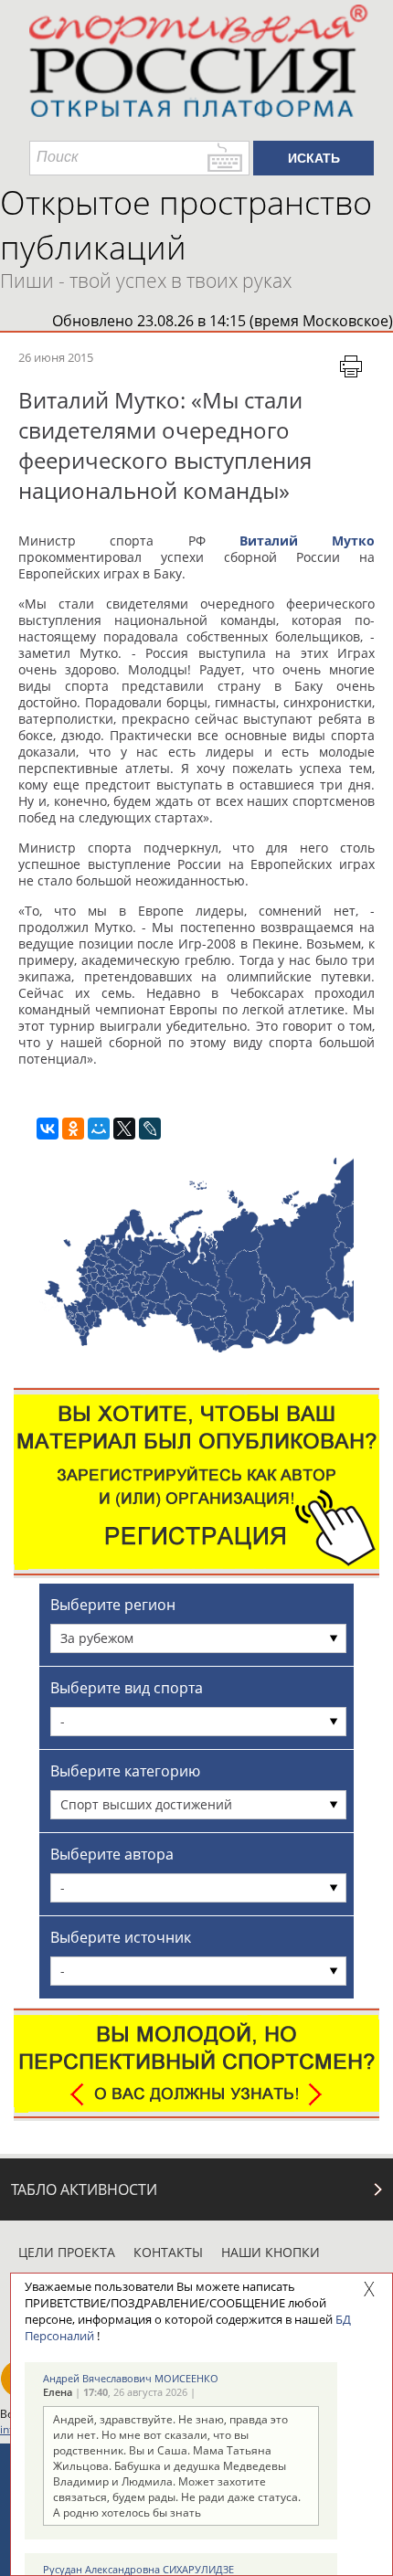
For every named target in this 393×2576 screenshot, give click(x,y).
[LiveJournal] (150, 1129)
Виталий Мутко (307, 541)
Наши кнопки (271, 2252)
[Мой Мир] (99, 1129)
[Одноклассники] (73, 1129)
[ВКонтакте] (48, 1129)
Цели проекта (67, 2252)
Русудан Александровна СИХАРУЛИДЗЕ (138, 2569)
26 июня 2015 (56, 357)
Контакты (168, 2252)
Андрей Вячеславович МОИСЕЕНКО (131, 2378)
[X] (124, 1129)
